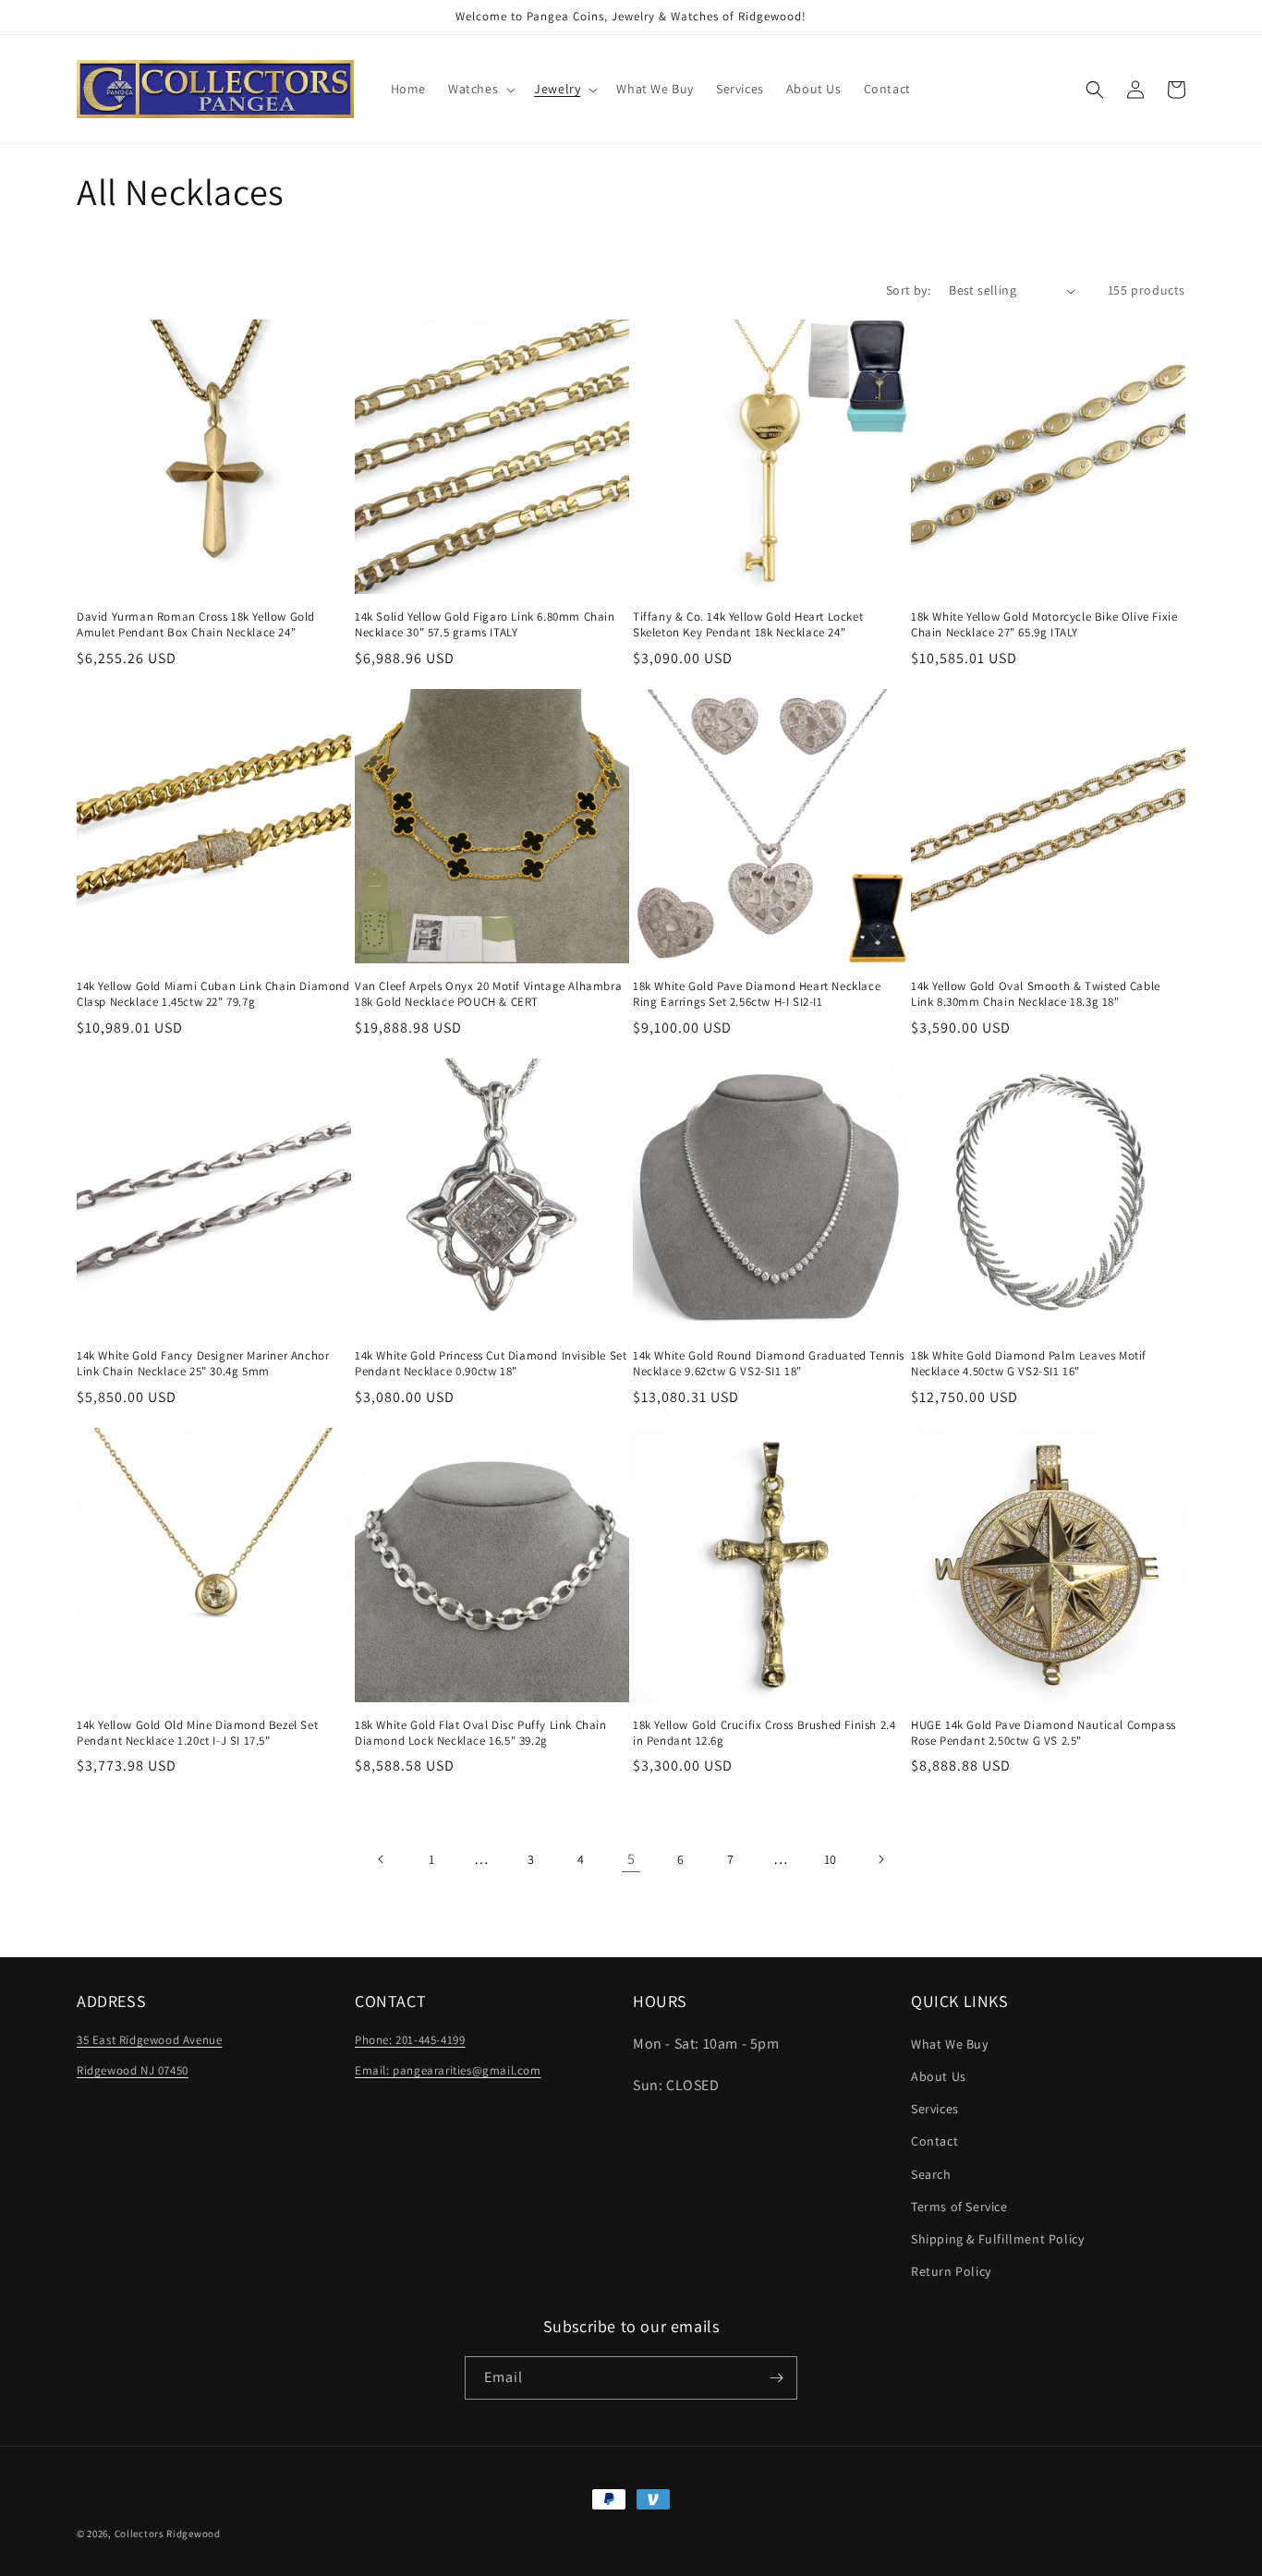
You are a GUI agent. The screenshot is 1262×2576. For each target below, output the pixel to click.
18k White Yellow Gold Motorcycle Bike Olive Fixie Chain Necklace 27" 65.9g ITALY (1044, 625)
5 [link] (631, 1859)
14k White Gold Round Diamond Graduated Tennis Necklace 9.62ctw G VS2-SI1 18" (769, 1364)
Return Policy (951, 2271)
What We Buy (950, 2044)
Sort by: (908, 290)
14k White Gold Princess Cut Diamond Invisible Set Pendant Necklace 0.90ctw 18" (491, 1364)
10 (831, 1859)
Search (931, 2174)
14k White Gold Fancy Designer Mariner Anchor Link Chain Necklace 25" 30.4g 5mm (203, 1364)
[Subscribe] (776, 2378)
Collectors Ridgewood (168, 2534)
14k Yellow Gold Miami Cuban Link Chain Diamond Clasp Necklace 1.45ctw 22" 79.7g (213, 994)
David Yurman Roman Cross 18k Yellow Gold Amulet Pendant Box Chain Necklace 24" (196, 625)
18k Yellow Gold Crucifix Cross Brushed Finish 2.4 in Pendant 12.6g (764, 1733)
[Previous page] (382, 1859)
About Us (939, 2076)
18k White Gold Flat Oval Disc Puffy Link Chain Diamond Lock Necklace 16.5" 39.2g (481, 1733)
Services (935, 2109)
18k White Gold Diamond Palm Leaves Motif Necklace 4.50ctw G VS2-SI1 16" (1029, 1364)
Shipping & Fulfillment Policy (997, 2239)
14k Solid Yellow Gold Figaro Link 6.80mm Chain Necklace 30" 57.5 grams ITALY (485, 625)
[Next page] (880, 1859)
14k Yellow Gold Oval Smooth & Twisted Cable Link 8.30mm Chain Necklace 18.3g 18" (1036, 994)
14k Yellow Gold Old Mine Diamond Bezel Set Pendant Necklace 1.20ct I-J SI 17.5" (197, 1733)
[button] (480, 89)
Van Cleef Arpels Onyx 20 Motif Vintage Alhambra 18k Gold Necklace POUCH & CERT (488, 994)
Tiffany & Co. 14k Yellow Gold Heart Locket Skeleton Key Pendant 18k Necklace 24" (748, 625)
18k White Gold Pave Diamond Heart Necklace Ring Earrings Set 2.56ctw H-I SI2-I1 (757, 994)
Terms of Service (959, 2207)
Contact (934, 2141)
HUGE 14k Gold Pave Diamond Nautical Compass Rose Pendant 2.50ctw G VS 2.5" (1044, 1733)
